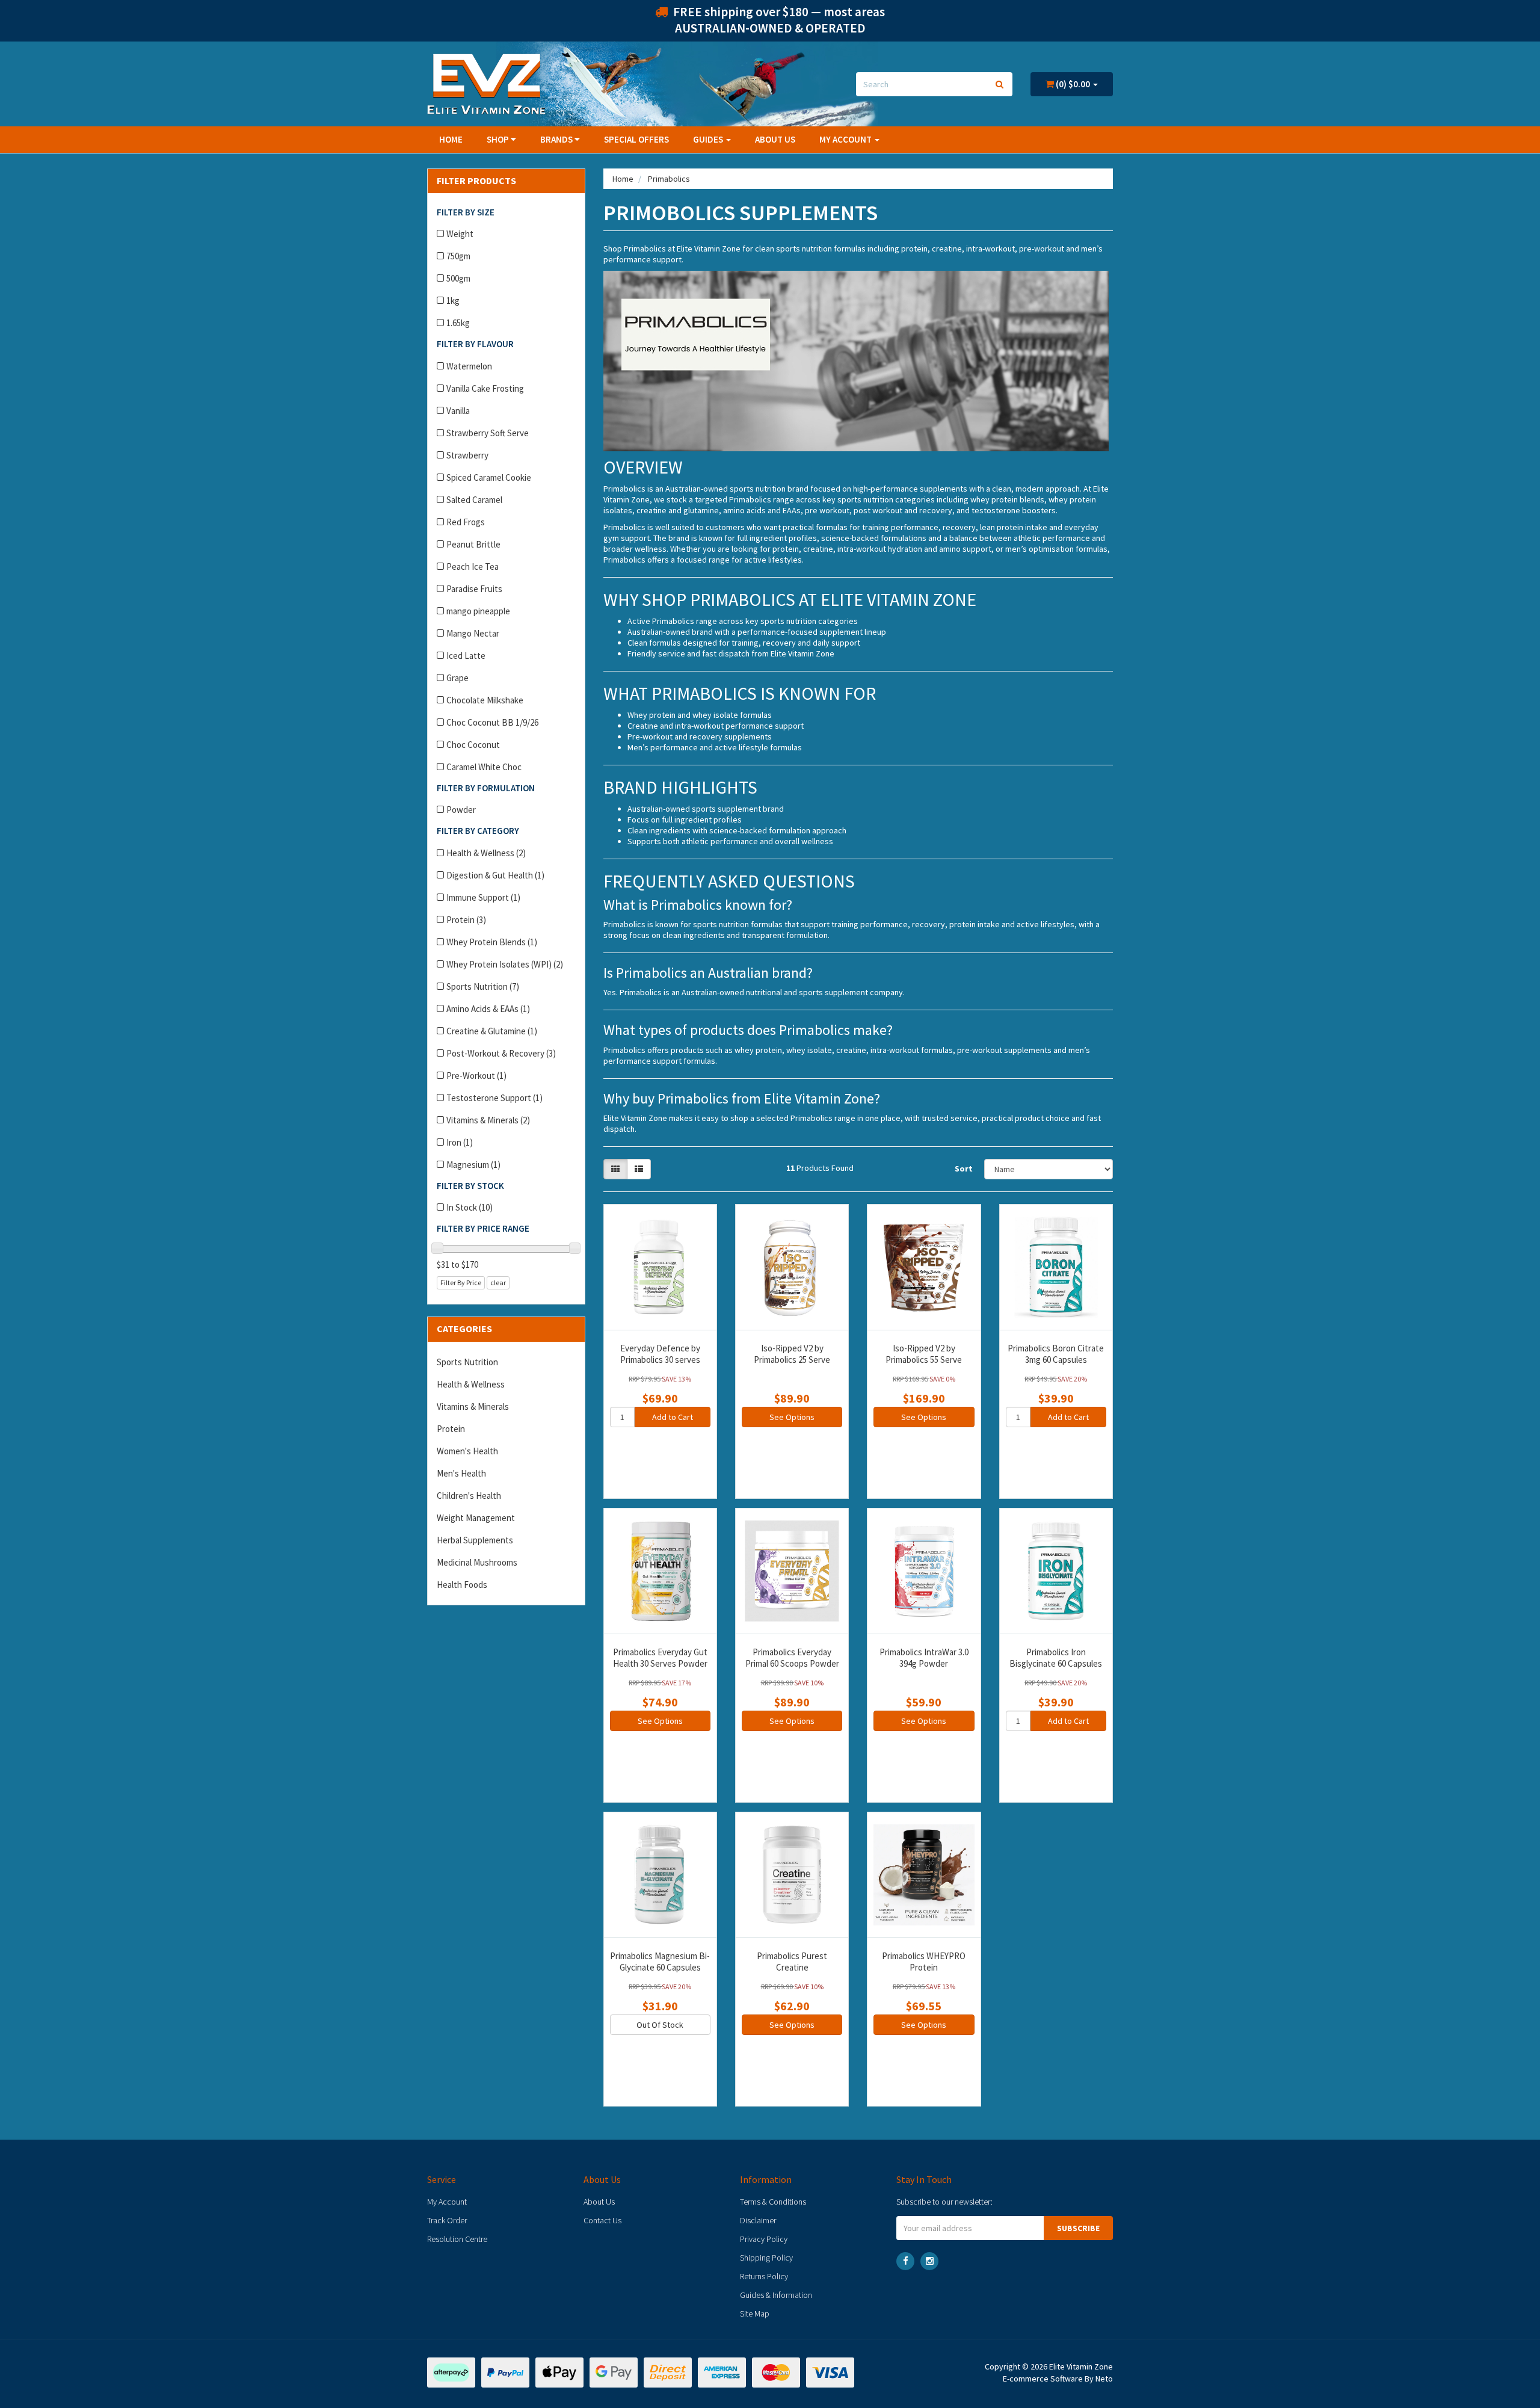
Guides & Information (776, 2295)
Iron (460, 1142)
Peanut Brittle (473, 544)
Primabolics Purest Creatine (792, 1962)
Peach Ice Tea (473, 566)
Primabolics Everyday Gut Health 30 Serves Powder (660, 1658)
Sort (964, 1168)
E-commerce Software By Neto (1058, 2379)
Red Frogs (466, 522)
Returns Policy (764, 2276)
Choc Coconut (473, 745)
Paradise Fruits (474, 589)
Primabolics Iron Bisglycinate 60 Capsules (1056, 1658)
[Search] (999, 84)
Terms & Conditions (773, 2202)
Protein (466, 920)
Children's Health (469, 1496)
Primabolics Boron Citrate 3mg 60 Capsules (1056, 1354)
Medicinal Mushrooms (477, 1562)
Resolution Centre (457, 2239)
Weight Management (476, 1518)
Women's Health (467, 1451)
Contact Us (602, 2220)
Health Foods (462, 1585)
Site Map (755, 2314)
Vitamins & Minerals (488, 1120)
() (1072, 84)
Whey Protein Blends (492, 942)
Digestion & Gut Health (495, 875)
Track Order (447, 2220)
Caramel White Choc (484, 767)
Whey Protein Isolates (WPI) (505, 964)
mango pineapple (478, 611)
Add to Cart (673, 1417)
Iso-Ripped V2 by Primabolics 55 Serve (924, 1354)
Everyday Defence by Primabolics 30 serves (660, 1354)
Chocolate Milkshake (485, 700)
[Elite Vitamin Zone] (486, 83)
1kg (453, 301)
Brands (557, 139)
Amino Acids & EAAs (488, 1009)
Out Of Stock (660, 2025)
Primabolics (669, 179)
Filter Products (476, 181)
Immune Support (483, 897)
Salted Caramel (474, 500)
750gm (458, 256)
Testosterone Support (494, 1098)
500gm (458, 278)
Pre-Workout (476, 1076)
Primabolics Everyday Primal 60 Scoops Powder (792, 1658)
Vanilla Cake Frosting (485, 388)
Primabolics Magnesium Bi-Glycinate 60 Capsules (660, 1962)
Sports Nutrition (483, 986)
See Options (792, 1417)
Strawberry (467, 455)
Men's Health (461, 1473)
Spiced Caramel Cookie (489, 477)
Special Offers (636, 139)
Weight (460, 234)
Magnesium (473, 1165)
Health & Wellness (486, 853)
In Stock (470, 1207)
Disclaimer (758, 2220)
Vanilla (458, 411)
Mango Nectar (473, 633)
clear (498, 1283)
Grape (457, 678)
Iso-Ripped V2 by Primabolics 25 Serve (792, 1354)
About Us (775, 139)
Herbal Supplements (475, 1540)
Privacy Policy (764, 2239)
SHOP (499, 139)
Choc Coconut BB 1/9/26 (492, 722)
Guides (709, 139)
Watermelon (469, 366)
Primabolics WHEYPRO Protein (924, 1962)
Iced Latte (466, 656)
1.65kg (458, 323)
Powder (461, 810)
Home (451, 139)
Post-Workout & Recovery (501, 1053)
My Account (447, 2202)
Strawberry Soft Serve (488, 433)
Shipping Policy (766, 2258)
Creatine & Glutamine (492, 1031)
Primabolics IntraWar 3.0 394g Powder (924, 1658)
